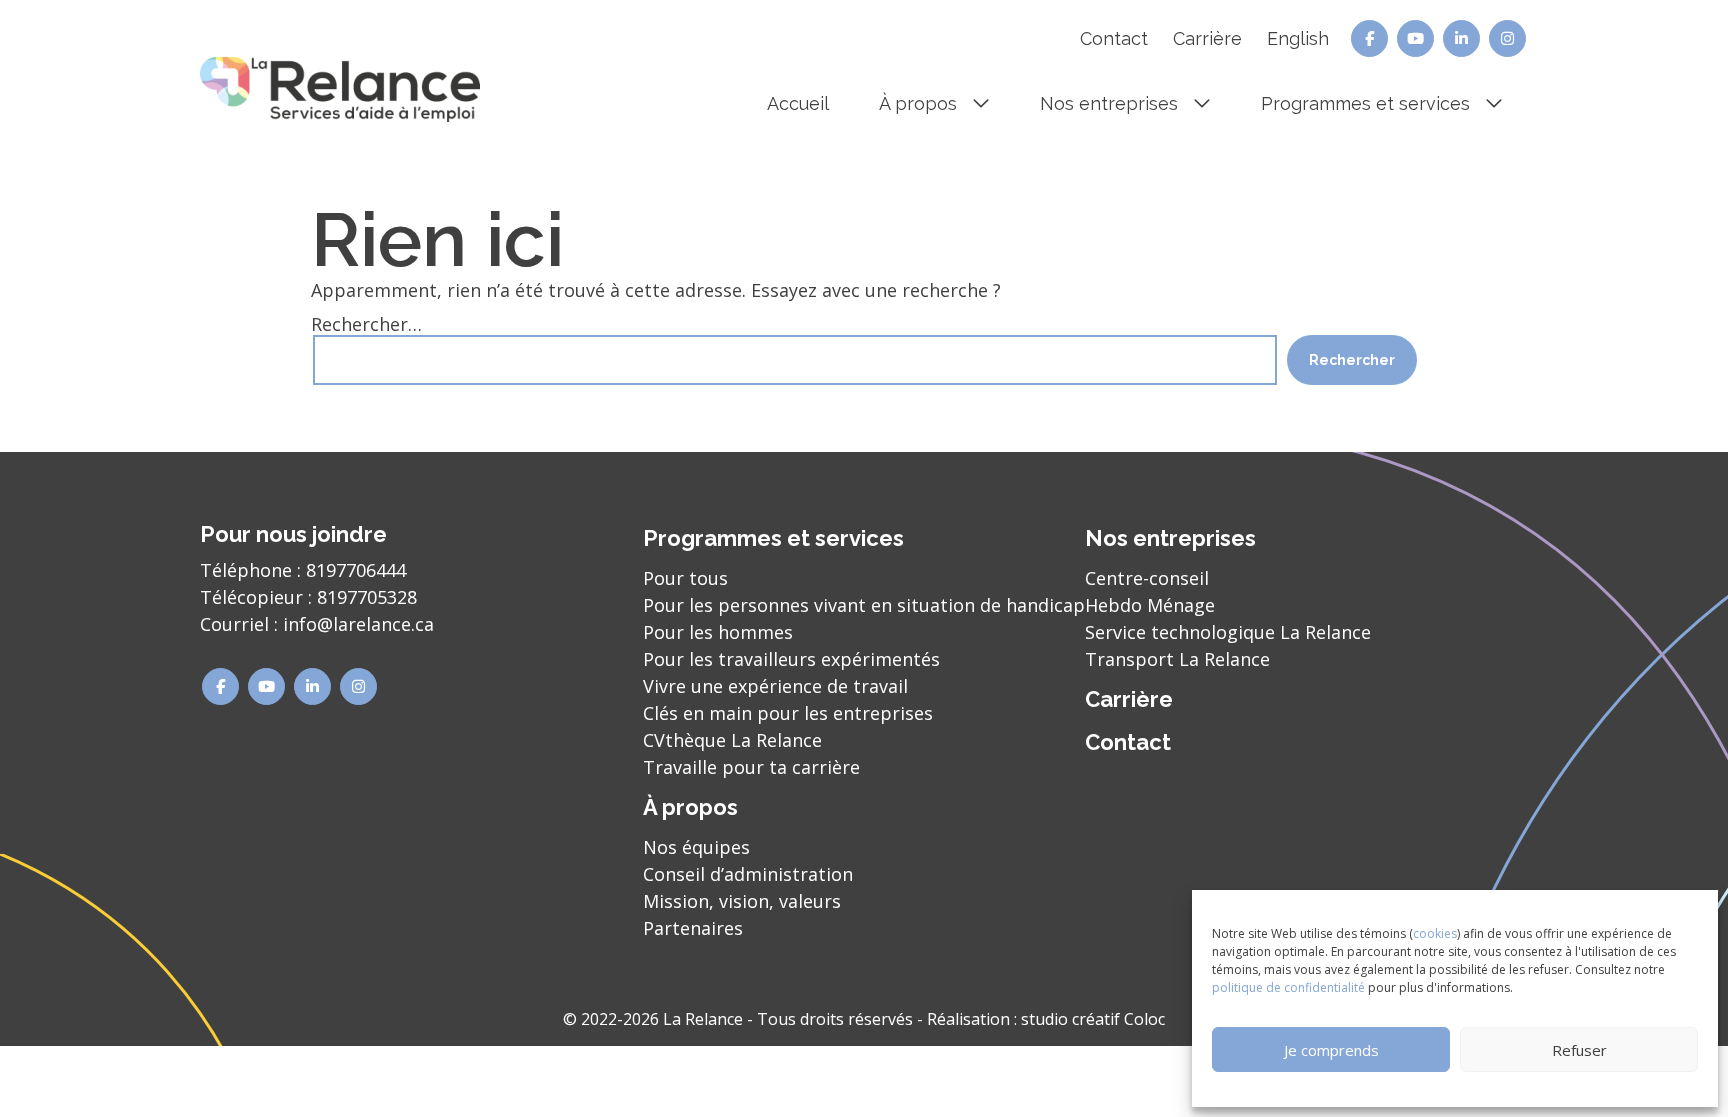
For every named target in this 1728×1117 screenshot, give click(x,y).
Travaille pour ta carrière (751, 767)
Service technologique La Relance (1228, 632)
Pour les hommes (718, 632)
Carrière (1207, 38)
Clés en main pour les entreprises (788, 713)
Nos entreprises (1109, 103)
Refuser (1579, 1050)
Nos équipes (696, 847)
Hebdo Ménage (1150, 605)
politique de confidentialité (1288, 987)
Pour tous (685, 578)
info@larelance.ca (358, 624)
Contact (1114, 38)
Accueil (798, 103)
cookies (1435, 933)
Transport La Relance (1177, 659)
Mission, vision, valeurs (742, 901)
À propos (918, 103)
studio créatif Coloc (1093, 1019)
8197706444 (356, 570)
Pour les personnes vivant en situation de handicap (864, 605)
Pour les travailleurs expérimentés (791, 659)
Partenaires (693, 928)
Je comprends (1331, 1050)
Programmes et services (1365, 103)
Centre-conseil (1147, 578)
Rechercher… (366, 324)
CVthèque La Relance (732, 740)
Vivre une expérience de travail (775, 686)
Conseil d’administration (748, 874)
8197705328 (367, 597)
